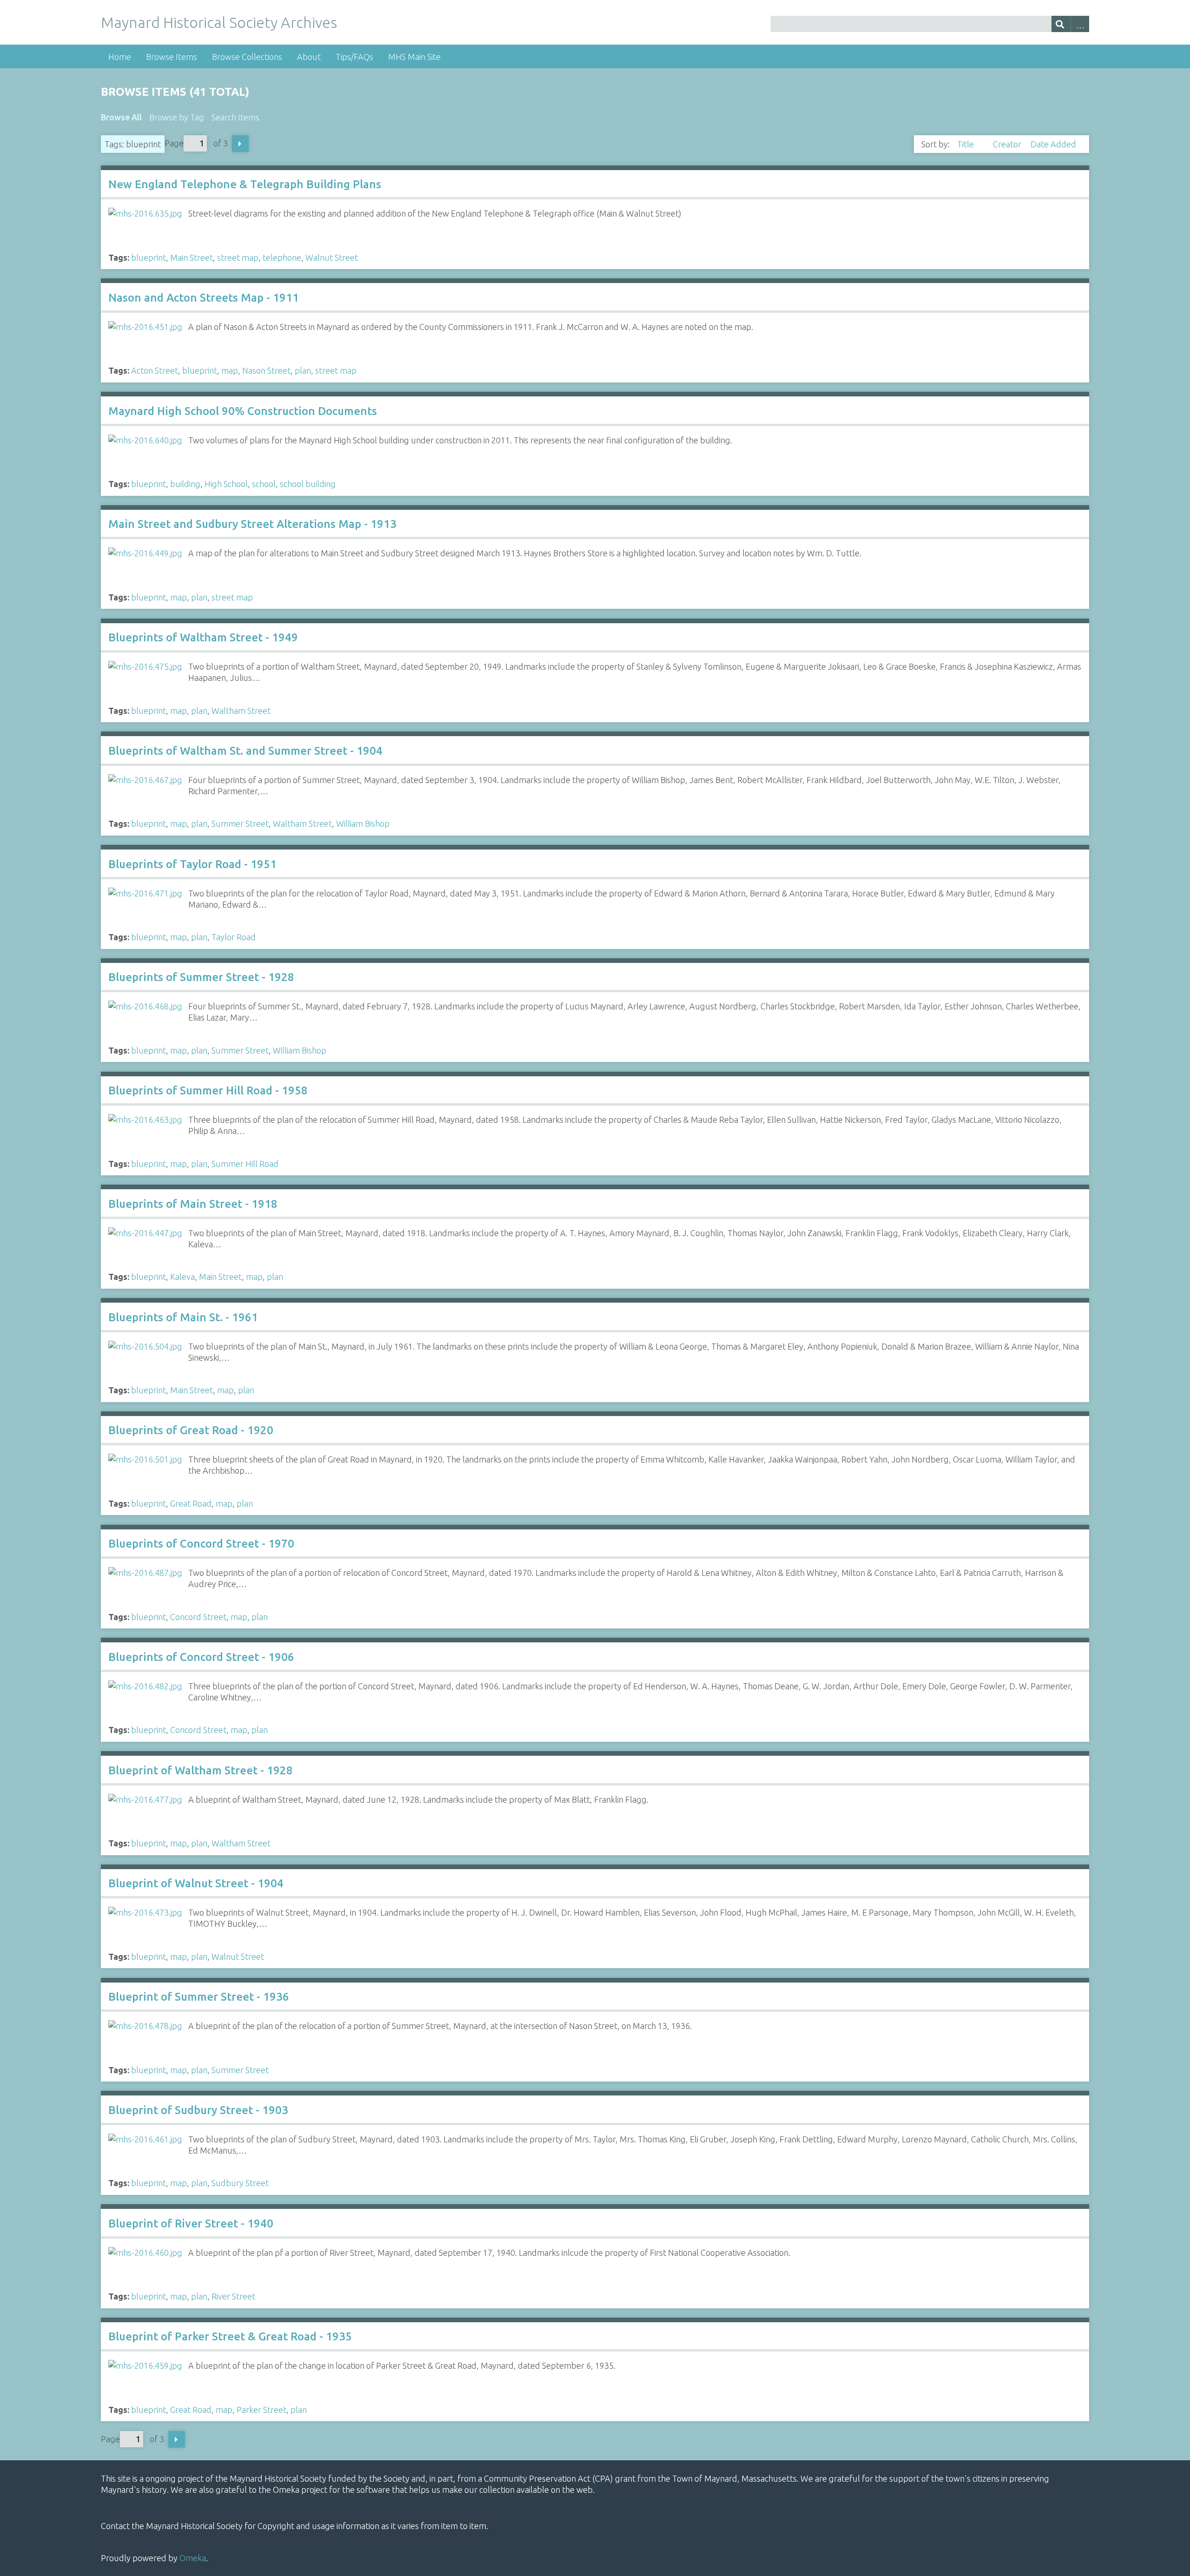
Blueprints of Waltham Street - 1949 (203, 637)
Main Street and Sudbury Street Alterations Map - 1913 (252, 524)
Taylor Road (234, 937)
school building (308, 484)
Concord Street (198, 1617)
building (185, 484)
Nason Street (266, 370)
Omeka (193, 2558)
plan (303, 370)
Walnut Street (332, 257)
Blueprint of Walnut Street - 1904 (196, 1883)
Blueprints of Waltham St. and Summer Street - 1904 (245, 751)
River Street (233, 2296)
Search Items (235, 117)
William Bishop (363, 824)
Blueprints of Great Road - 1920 (191, 1430)
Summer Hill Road (245, 1164)
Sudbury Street (240, 2183)
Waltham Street (241, 711)
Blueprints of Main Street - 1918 (193, 1204)
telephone (282, 257)
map (230, 370)
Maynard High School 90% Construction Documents (243, 411)
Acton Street (155, 370)
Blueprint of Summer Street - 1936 (199, 1997)
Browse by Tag (177, 117)
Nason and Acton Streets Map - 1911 (204, 298)
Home (120, 57)
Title (966, 144)
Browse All (121, 117)
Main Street (192, 257)
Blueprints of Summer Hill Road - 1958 (208, 1090)
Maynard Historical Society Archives (219, 22)
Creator (1008, 144)
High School (226, 484)
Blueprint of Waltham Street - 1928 (201, 1770)
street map (238, 257)
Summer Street (240, 824)
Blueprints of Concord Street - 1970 (201, 1544)
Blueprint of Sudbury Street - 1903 (198, 2110)
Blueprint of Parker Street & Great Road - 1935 (230, 2336)
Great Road (191, 1503)
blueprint (149, 257)
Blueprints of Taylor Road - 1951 (192, 864)
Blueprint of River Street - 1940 (191, 2224)
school (264, 484)
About (309, 57)
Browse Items (172, 57)
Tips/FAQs (354, 57)
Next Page (240, 144)
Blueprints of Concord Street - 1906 (201, 1657)
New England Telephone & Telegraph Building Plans (245, 184)
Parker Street (261, 2410)
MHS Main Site (414, 57)
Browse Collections (247, 57)
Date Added (1053, 144)
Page (174, 143)
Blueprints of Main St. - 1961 (183, 1317)
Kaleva (182, 1277)
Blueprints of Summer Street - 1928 (201, 977)
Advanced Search (1080, 24)
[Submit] (1061, 24)
